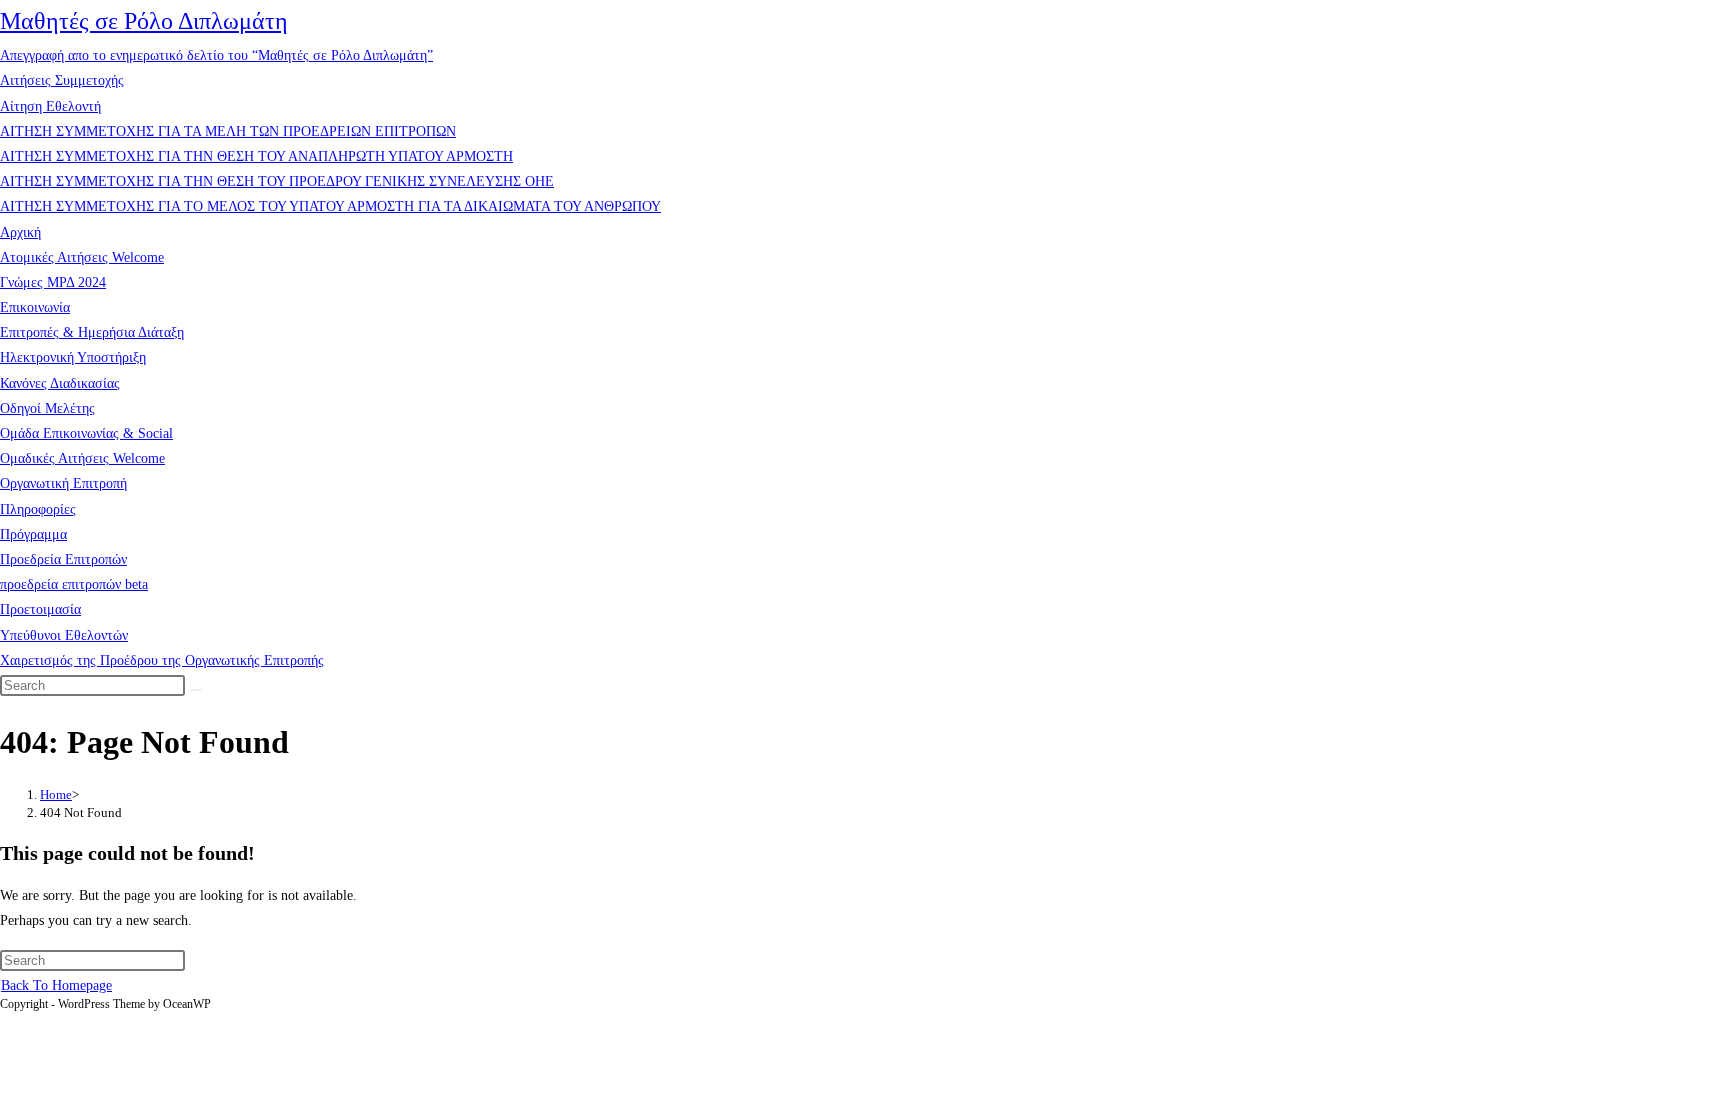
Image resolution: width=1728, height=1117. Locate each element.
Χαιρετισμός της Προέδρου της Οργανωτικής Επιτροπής (162, 660)
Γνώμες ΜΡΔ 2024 (53, 282)
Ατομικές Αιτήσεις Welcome (82, 257)
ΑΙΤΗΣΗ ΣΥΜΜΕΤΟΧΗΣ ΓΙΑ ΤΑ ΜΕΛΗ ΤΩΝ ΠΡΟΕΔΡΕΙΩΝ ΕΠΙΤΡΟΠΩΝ (228, 131)
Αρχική (20, 232)
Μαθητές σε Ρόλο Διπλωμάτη (144, 21)
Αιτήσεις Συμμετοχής (62, 80)
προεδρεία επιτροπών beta (74, 584)
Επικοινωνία (35, 307)
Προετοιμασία (40, 609)
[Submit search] (196, 690)
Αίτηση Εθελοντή (50, 106)
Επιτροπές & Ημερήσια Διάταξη (92, 332)
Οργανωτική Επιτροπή (63, 483)
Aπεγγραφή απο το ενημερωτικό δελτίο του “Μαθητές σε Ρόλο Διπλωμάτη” (216, 55)
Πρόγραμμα (33, 534)
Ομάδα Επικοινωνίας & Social (86, 433)
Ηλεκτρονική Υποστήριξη (73, 357)
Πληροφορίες (38, 509)
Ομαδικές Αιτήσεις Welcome (82, 458)
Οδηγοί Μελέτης (47, 408)
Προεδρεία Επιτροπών (63, 559)
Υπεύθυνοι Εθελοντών (64, 635)
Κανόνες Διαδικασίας (60, 383)
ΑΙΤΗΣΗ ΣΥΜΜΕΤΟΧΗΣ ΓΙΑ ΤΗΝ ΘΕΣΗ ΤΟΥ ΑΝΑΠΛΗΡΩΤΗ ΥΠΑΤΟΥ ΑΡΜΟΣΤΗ (256, 156)
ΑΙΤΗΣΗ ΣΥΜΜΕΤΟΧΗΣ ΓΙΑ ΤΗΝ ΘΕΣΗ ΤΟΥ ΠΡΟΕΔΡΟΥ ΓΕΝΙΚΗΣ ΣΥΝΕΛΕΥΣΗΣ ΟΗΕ (277, 181)
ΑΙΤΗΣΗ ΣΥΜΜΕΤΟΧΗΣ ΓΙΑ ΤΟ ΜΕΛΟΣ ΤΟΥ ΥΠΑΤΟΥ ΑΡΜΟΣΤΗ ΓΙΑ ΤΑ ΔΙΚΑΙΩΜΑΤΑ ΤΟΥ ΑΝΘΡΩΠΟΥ (330, 206)
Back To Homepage (56, 985)
